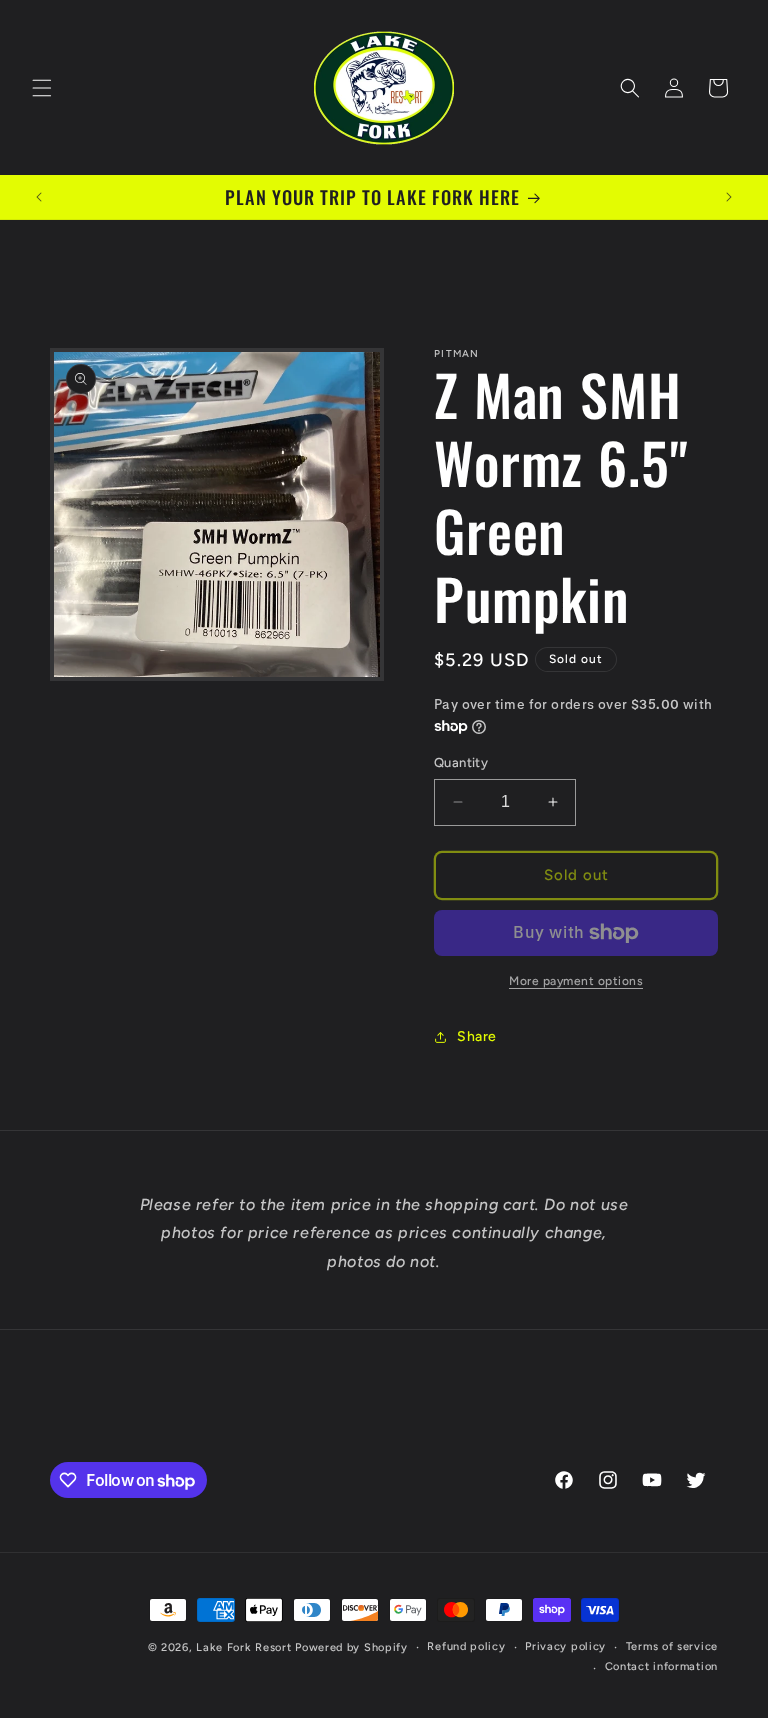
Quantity (461, 762)
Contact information (661, 1666)
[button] (42, 88)
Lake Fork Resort (243, 1647)
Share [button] (477, 1036)
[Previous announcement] (39, 197)
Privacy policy (565, 1646)
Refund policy (466, 1646)
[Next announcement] (729, 197)
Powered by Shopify (351, 1647)
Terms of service (672, 1646)
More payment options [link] (576, 981)
